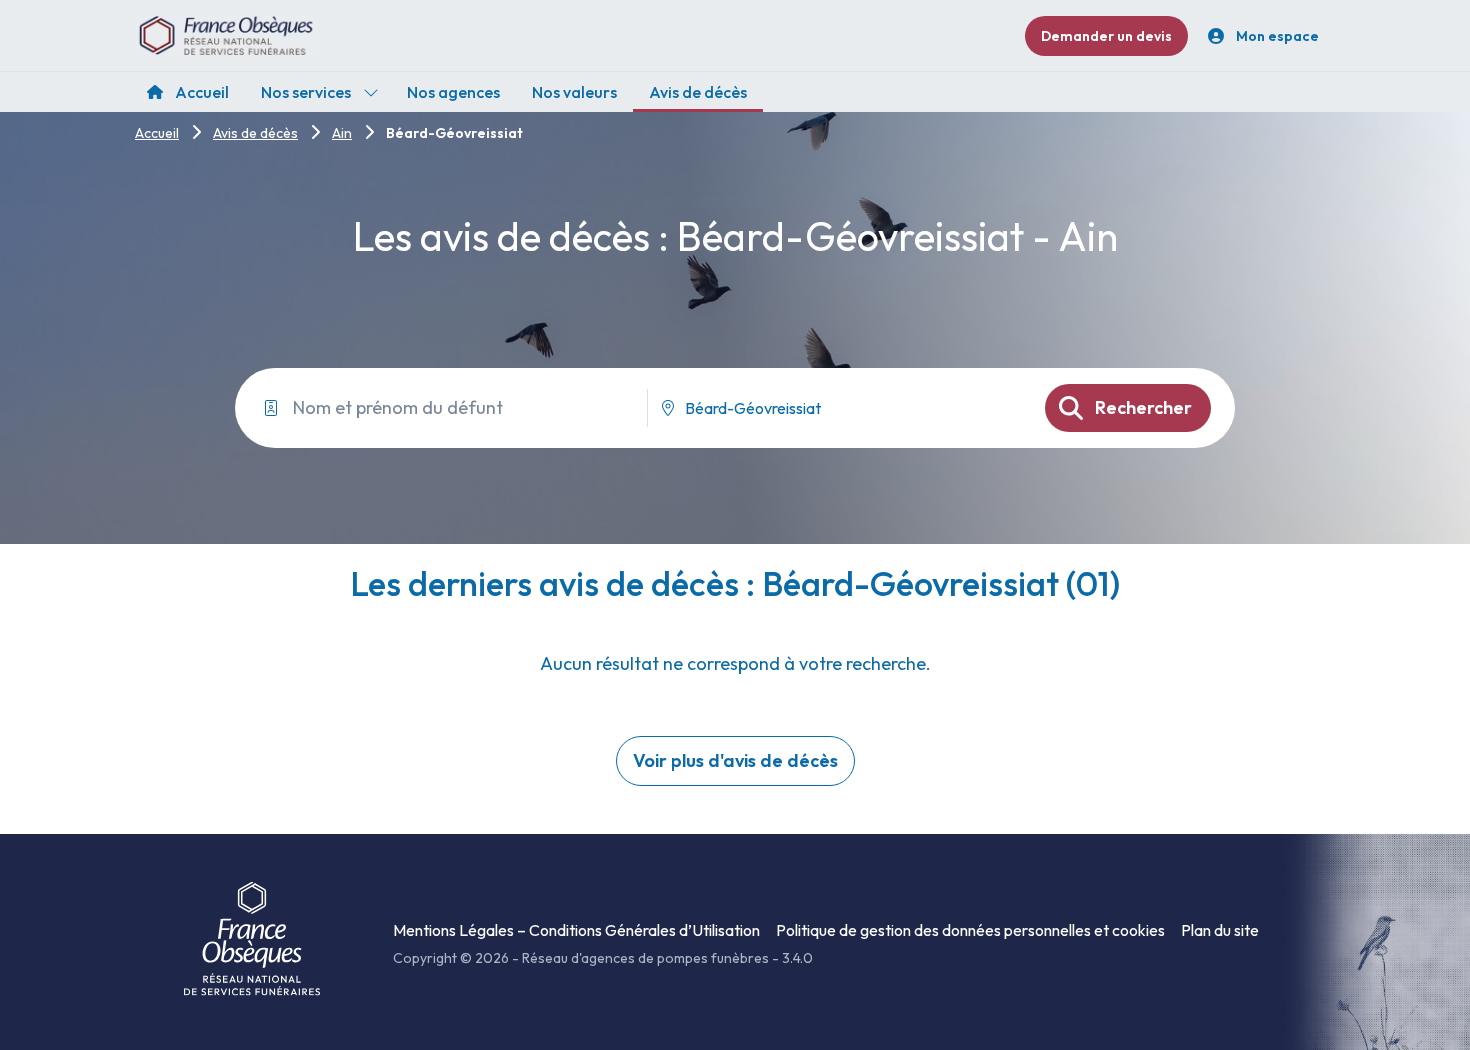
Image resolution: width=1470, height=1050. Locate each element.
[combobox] (838, 408)
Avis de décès (255, 133)
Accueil (157, 133)
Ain (342, 133)
